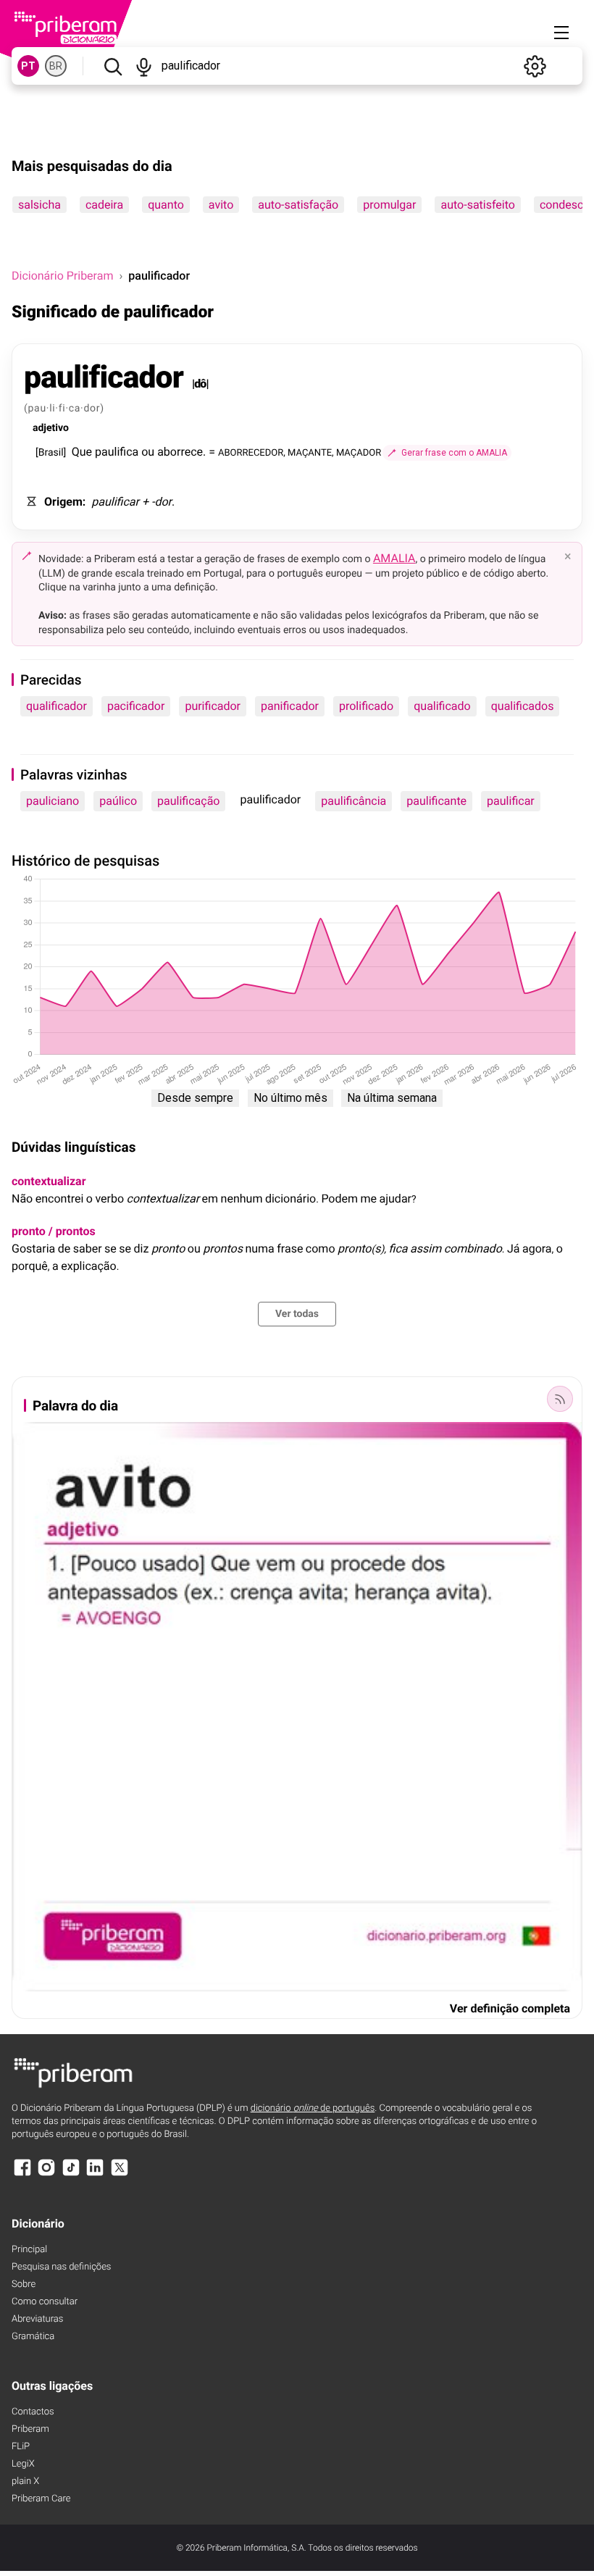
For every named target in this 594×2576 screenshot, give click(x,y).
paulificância (354, 801)
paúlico (118, 801)
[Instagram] (46, 2174)
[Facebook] (22, 2174)
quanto (166, 205)
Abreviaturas (37, 2319)
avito (221, 205)
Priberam (30, 2429)
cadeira (104, 205)
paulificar (511, 801)
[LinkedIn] (95, 2174)
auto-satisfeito (477, 205)
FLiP (21, 2447)
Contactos (33, 2412)
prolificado (366, 706)
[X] (120, 2174)
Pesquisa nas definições (61, 2267)
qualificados (523, 706)
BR (56, 66)
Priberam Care (41, 2499)
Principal (29, 2250)
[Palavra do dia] (560, 1399)
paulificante (436, 801)
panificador (290, 706)
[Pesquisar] (113, 66)
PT (28, 66)
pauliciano (53, 801)
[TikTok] (71, 2174)
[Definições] (535, 66)
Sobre (24, 2284)
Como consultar (45, 2302)
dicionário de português (313, 2108)
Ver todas (297, 1314)
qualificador (57, 706)
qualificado (442, 706)
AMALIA (394, 558)
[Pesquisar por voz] (144, 66)
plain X (25, 2481)
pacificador (136, 706)
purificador (213, 706)
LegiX (23, 2464)
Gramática (33, 2337)
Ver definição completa (510, 2008)
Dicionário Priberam (62, 276)
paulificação (188, 801)
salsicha (39, 205)
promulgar (389, 205)
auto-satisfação (298, 205)
